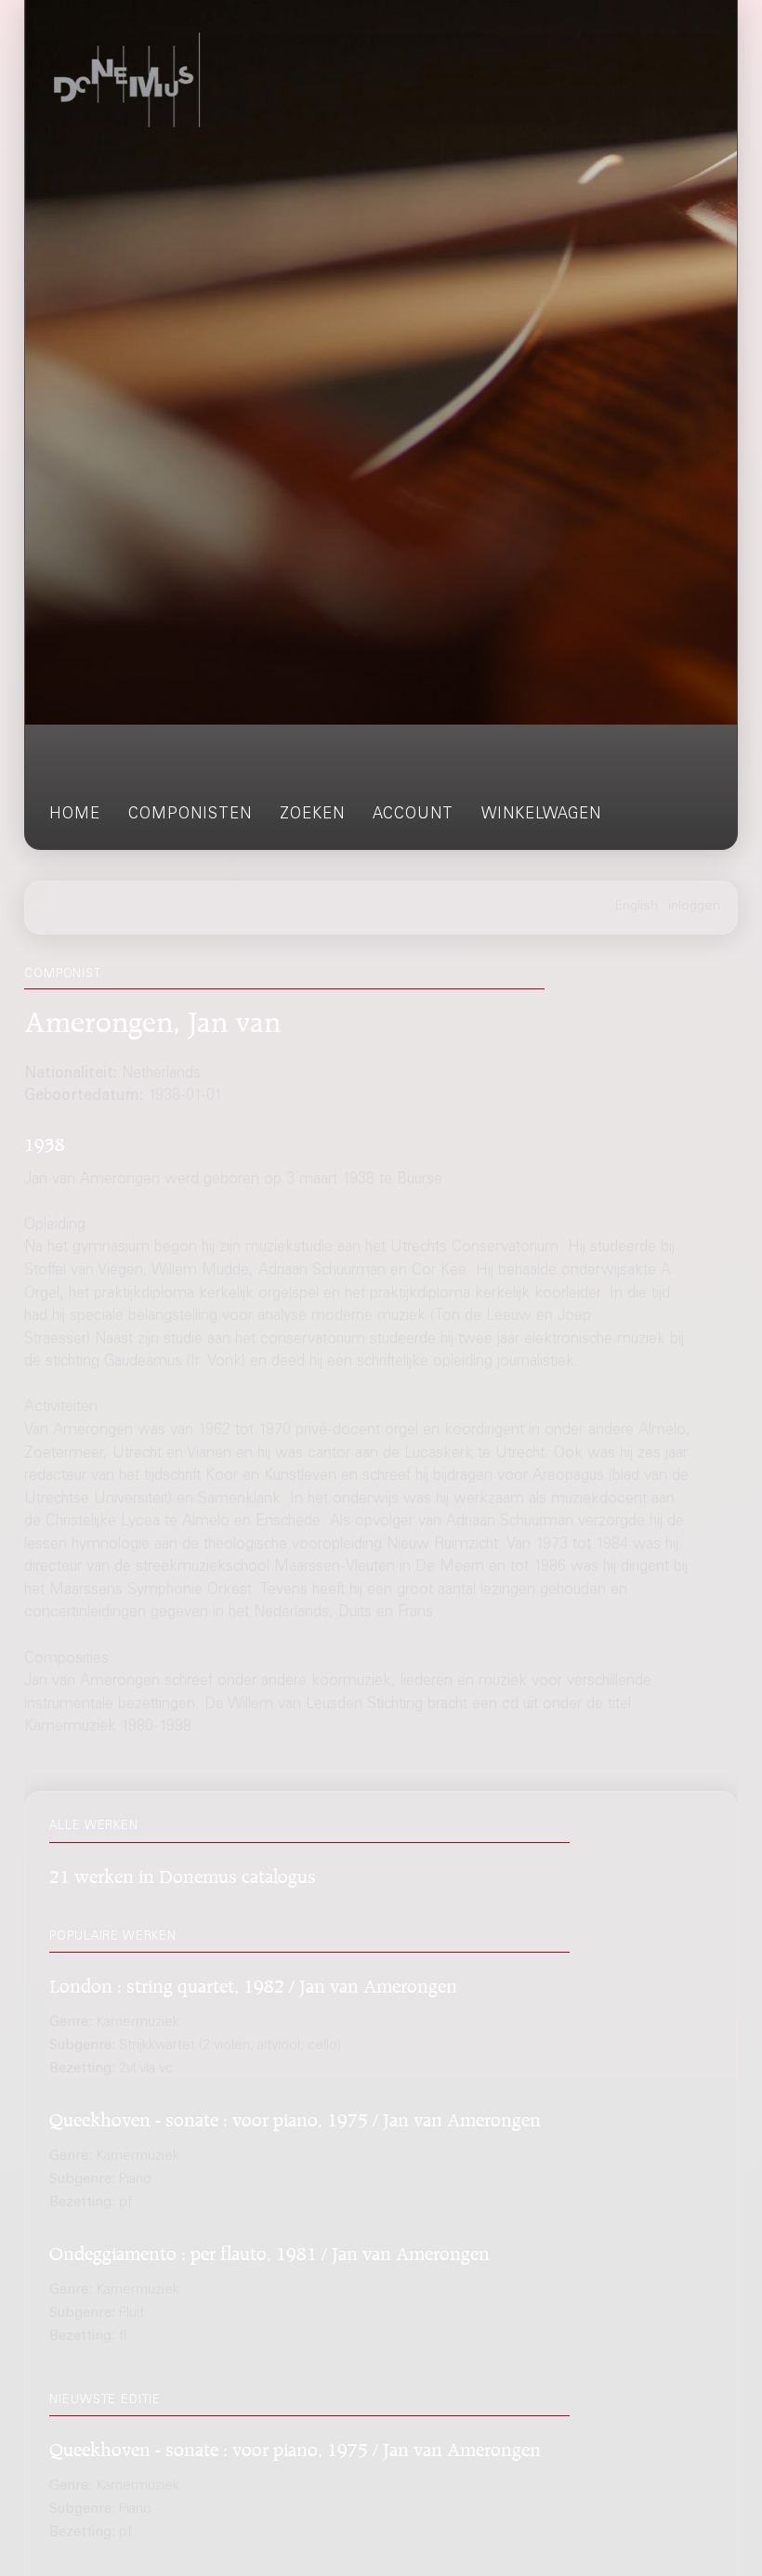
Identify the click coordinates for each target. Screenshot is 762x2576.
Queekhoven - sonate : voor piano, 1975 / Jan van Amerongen (295, 2117)
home (75, 815)
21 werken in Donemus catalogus (183, 1873)
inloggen (694, 907)
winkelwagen (541, 815)
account (413, 815)
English (637, 907)
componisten (190, 815)
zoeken (312, 815)
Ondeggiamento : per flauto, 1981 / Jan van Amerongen (269, 2250)
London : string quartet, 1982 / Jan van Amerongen (253, 1983)
